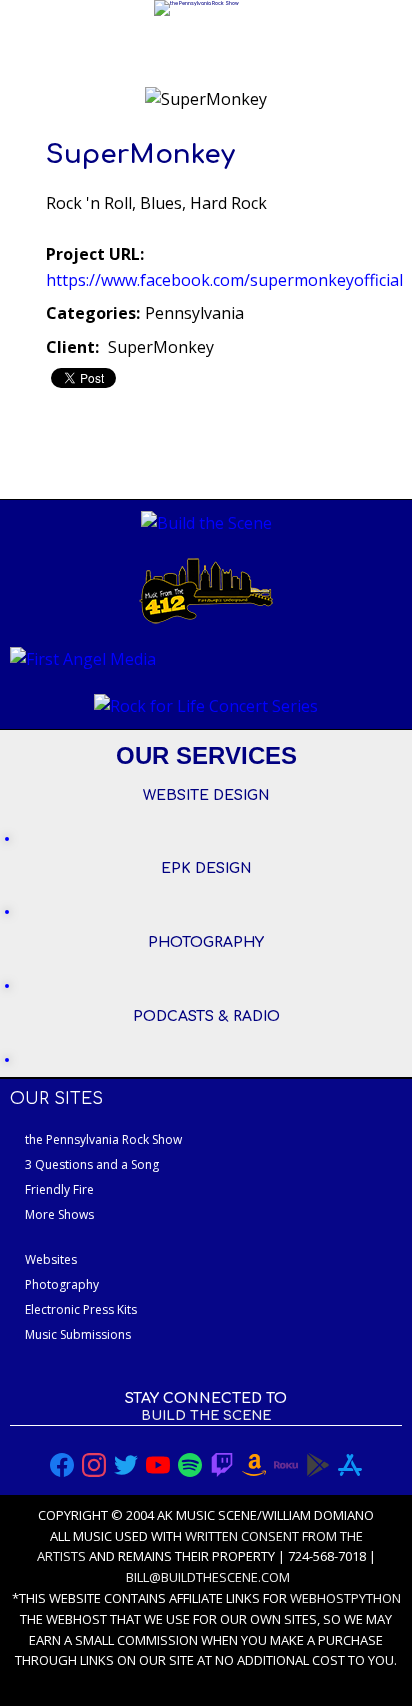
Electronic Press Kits (81, 1309)
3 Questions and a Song (92, 1164)
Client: (72, 347)
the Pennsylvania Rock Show (103, 1139)
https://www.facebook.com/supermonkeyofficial (224, 280)
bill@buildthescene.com (208, 1577)
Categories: (93, 313)
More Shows (59, 1214)
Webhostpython (345, 1598)
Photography (62, 1284)
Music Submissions (78, 1334)
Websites (51, 1259)
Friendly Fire (59, 1189)
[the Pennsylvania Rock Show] (196, 8)
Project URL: (95, 254)
